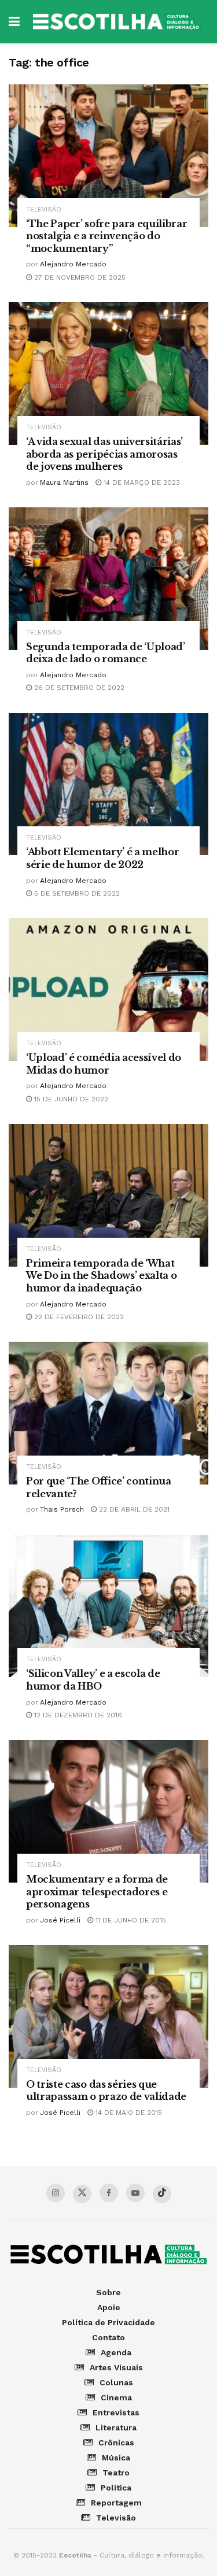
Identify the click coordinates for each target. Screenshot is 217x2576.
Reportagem (116, 2503)
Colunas (116, 2382)
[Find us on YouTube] (135, 2193)
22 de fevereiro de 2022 (78, 1317)
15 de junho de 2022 (70, 1099)
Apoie (109, 2307)
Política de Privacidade (108, 2322)
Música (116, 2458)
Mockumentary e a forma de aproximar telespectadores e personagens (97, 1892)
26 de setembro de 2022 (78, 688)
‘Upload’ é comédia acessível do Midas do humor (104, 1064)
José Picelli (60, 1920)
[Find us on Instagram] (56, 2193)
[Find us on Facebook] (109, 2193)
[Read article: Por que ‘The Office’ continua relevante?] (108, 1413)
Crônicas (116, 2443)
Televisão (44, 209)
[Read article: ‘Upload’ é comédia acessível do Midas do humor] (108, 990)
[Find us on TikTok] (162, 2194)
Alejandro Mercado (73, 264)
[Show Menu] (14, 22)
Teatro (116, 2473)
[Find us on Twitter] (82, 2194)
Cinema (116, 2397)
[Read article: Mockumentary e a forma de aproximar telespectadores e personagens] (108, 1811)
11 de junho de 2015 (130, 1920)
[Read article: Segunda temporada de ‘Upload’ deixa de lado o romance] (108, 579)
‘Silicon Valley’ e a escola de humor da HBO (93, 1680)
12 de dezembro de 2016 (77, 1715)
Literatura (116, 2427)
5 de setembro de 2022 (76, 893)
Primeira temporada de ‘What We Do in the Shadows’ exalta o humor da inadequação (101, 1276)
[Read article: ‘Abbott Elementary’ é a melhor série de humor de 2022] (108, 784)
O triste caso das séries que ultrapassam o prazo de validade (106, 2091)
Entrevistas (116, 2412)
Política (116, 2488)
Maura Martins (64, 482)
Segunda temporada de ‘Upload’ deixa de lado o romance (106, 653)
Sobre (108, 2292)
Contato (108, 2337)
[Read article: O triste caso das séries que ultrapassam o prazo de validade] (108, 2016)
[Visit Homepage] (117, 22)
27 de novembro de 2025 (79, 277)
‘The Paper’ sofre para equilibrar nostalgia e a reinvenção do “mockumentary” (106, 236)
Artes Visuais (116, 2367)
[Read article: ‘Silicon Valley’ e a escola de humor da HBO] (108, 1606)
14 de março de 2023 (141, 482)
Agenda (116, 2352)
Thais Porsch (62, 1509)
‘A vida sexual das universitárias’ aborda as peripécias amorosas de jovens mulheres (104, 454)
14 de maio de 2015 (128, 2113)
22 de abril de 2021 (133, 1509)
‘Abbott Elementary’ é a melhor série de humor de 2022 (102, 858)
